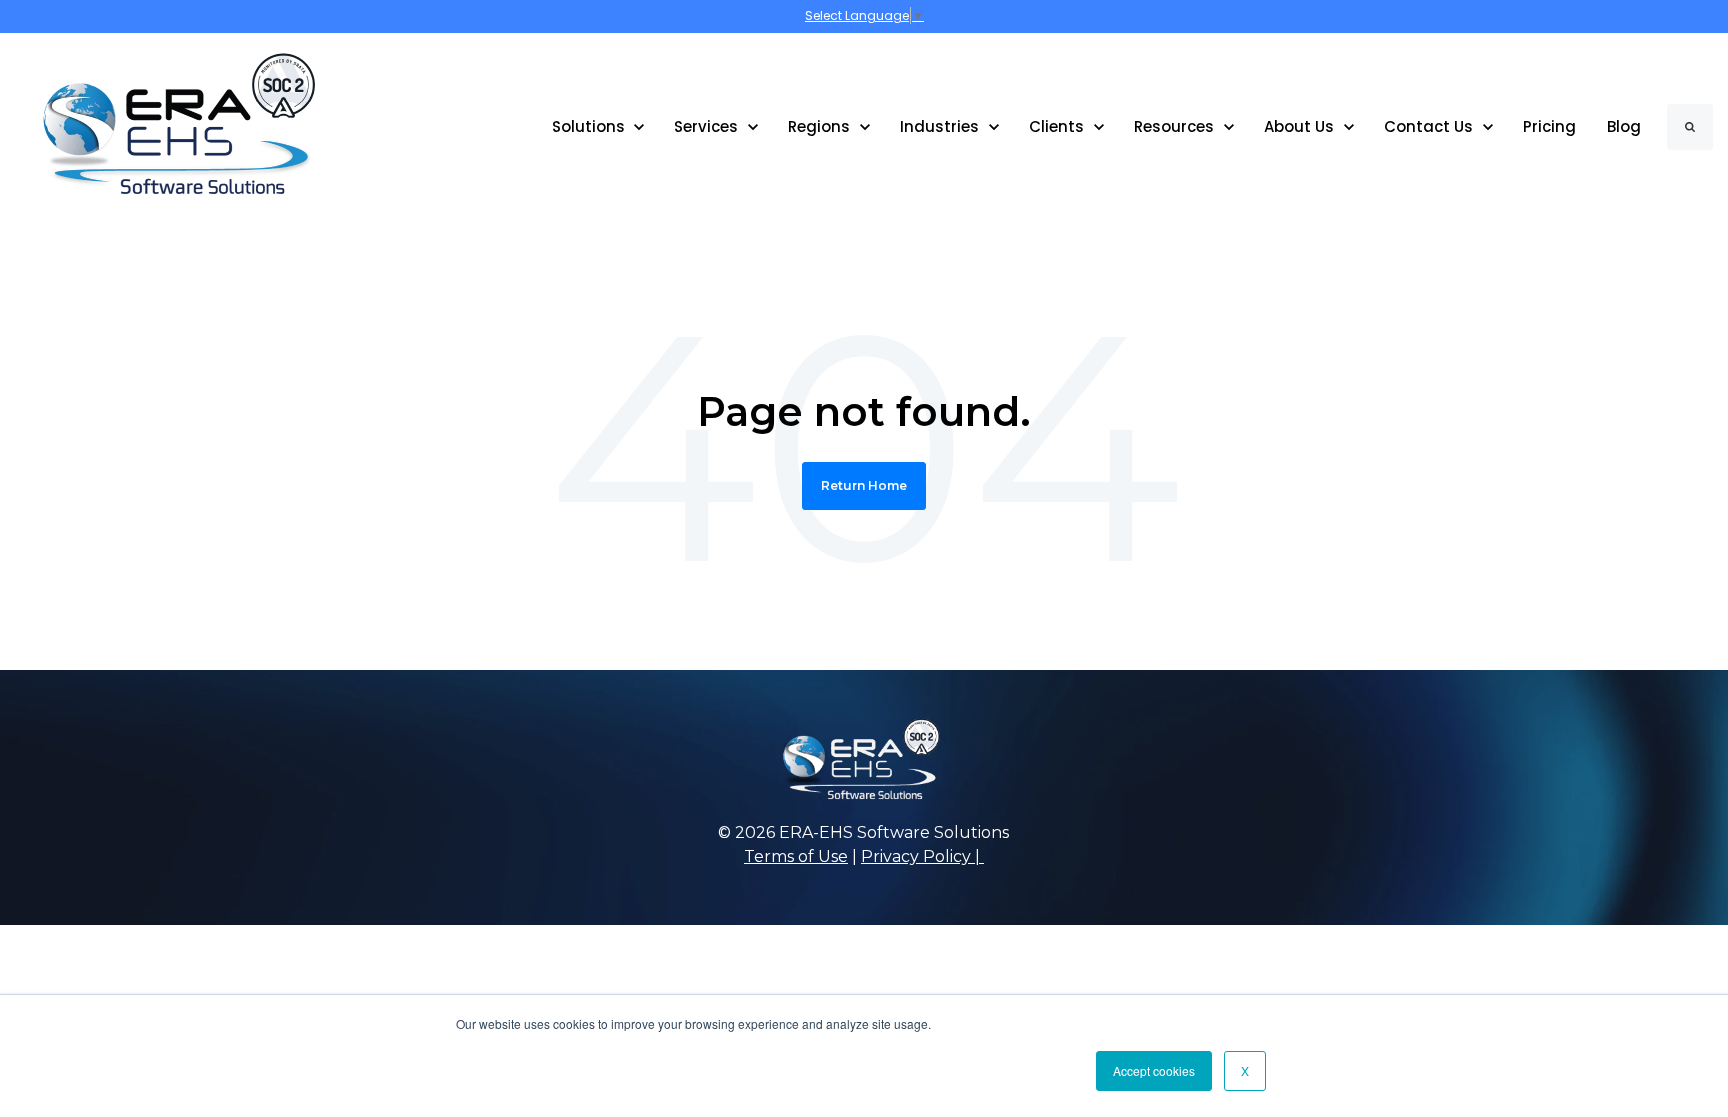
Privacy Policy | (922, 856)
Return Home (864, 485)
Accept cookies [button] (1154, 1070)
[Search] (1690, 127)
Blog (1624, 126)
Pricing (1549, 126)
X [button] (1245, 1070)
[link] (165, 125)
